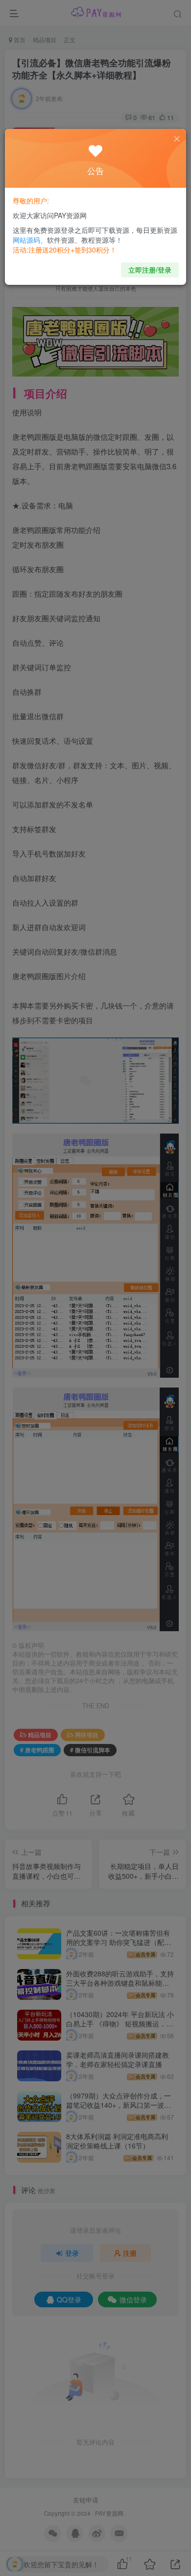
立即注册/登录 (150, 270)
